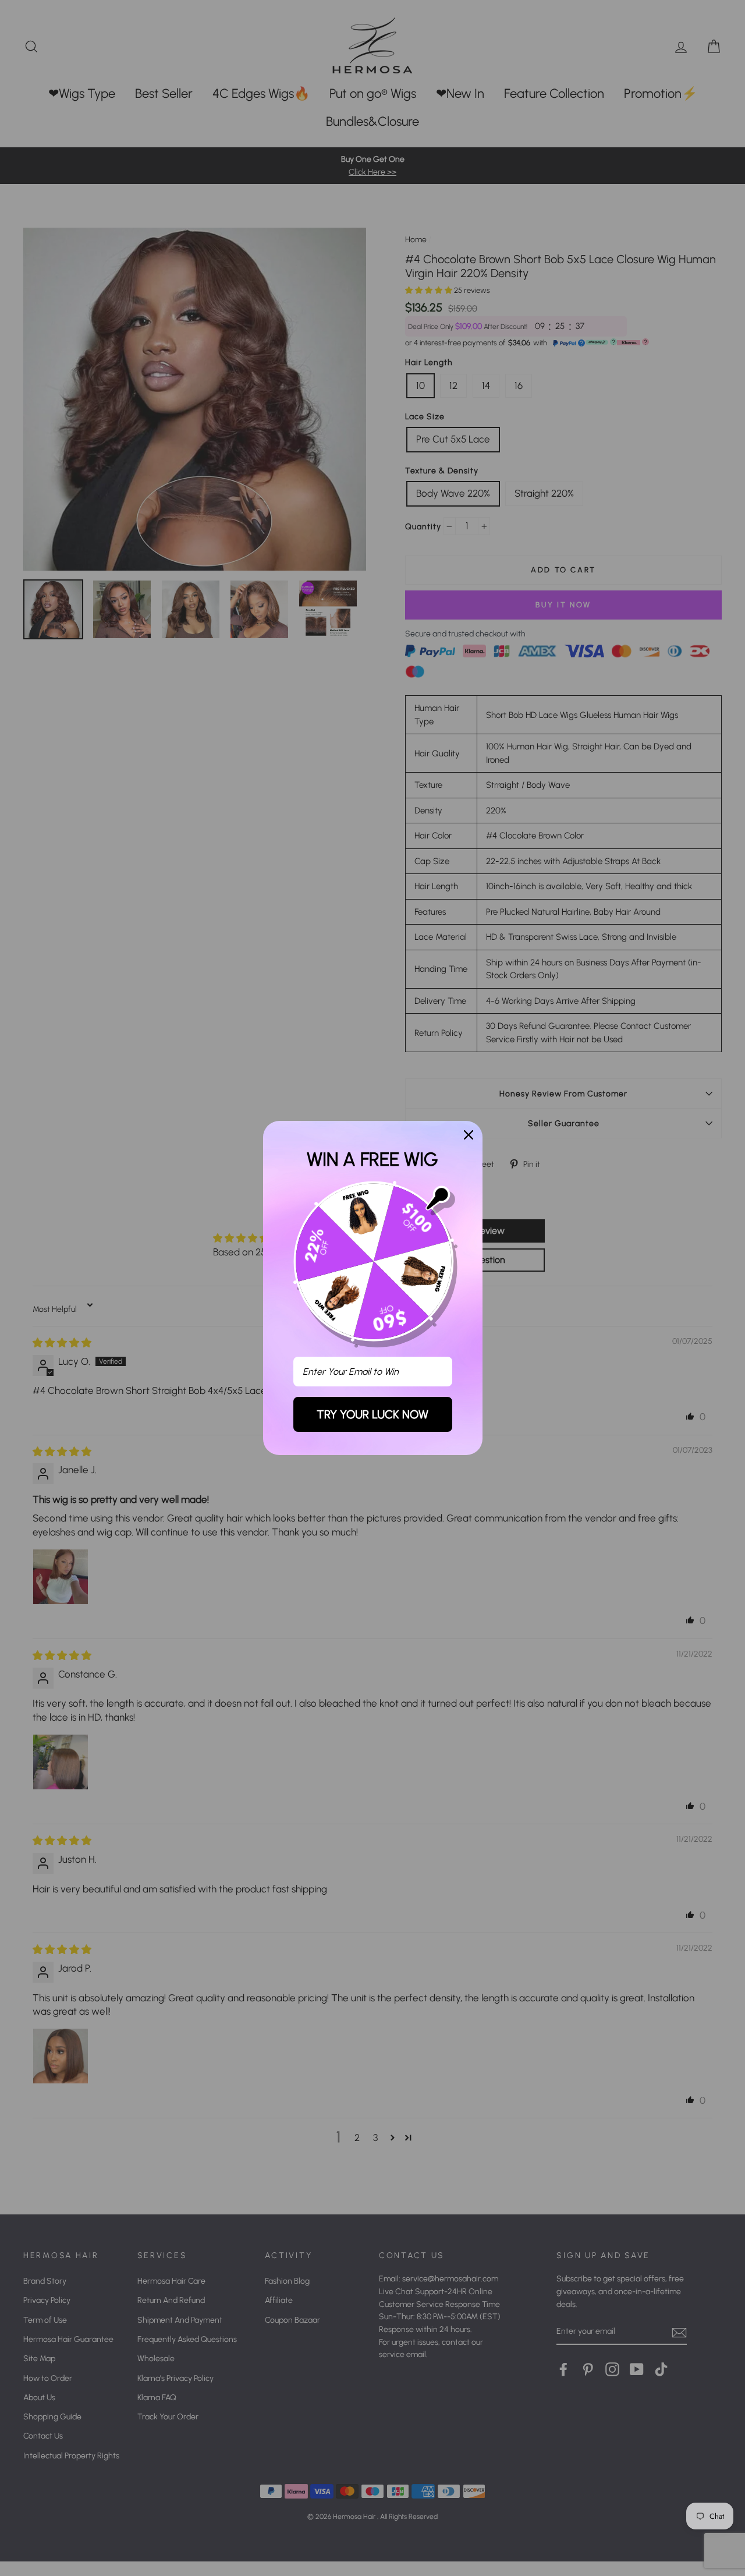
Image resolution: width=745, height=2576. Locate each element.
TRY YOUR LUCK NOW (372, 1414)
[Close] (469, 1135)
